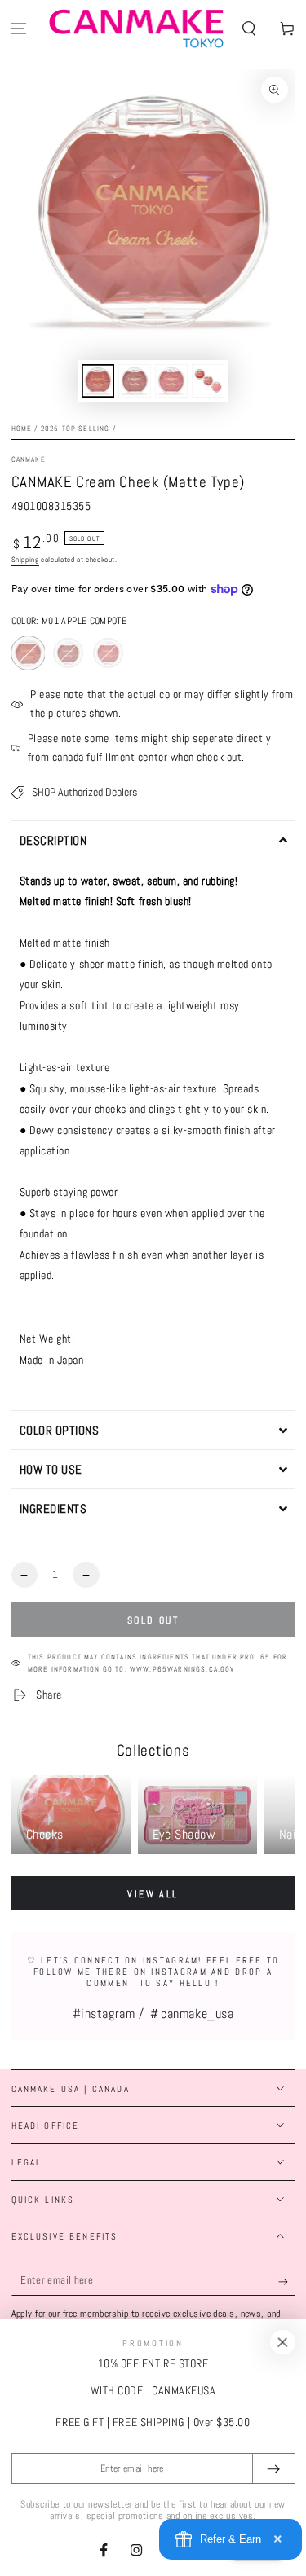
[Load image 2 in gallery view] (135, 381)
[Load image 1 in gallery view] (98, 381)
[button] (248, 29)
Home (22, 429)
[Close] (282, 2342)
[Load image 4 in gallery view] (208, 381)
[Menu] (19, 29)
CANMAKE (29, 459)
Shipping (25, 560)
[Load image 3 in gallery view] (171, 381)
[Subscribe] (287, 2282)
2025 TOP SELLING (75, 429)
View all (153, 1894)
